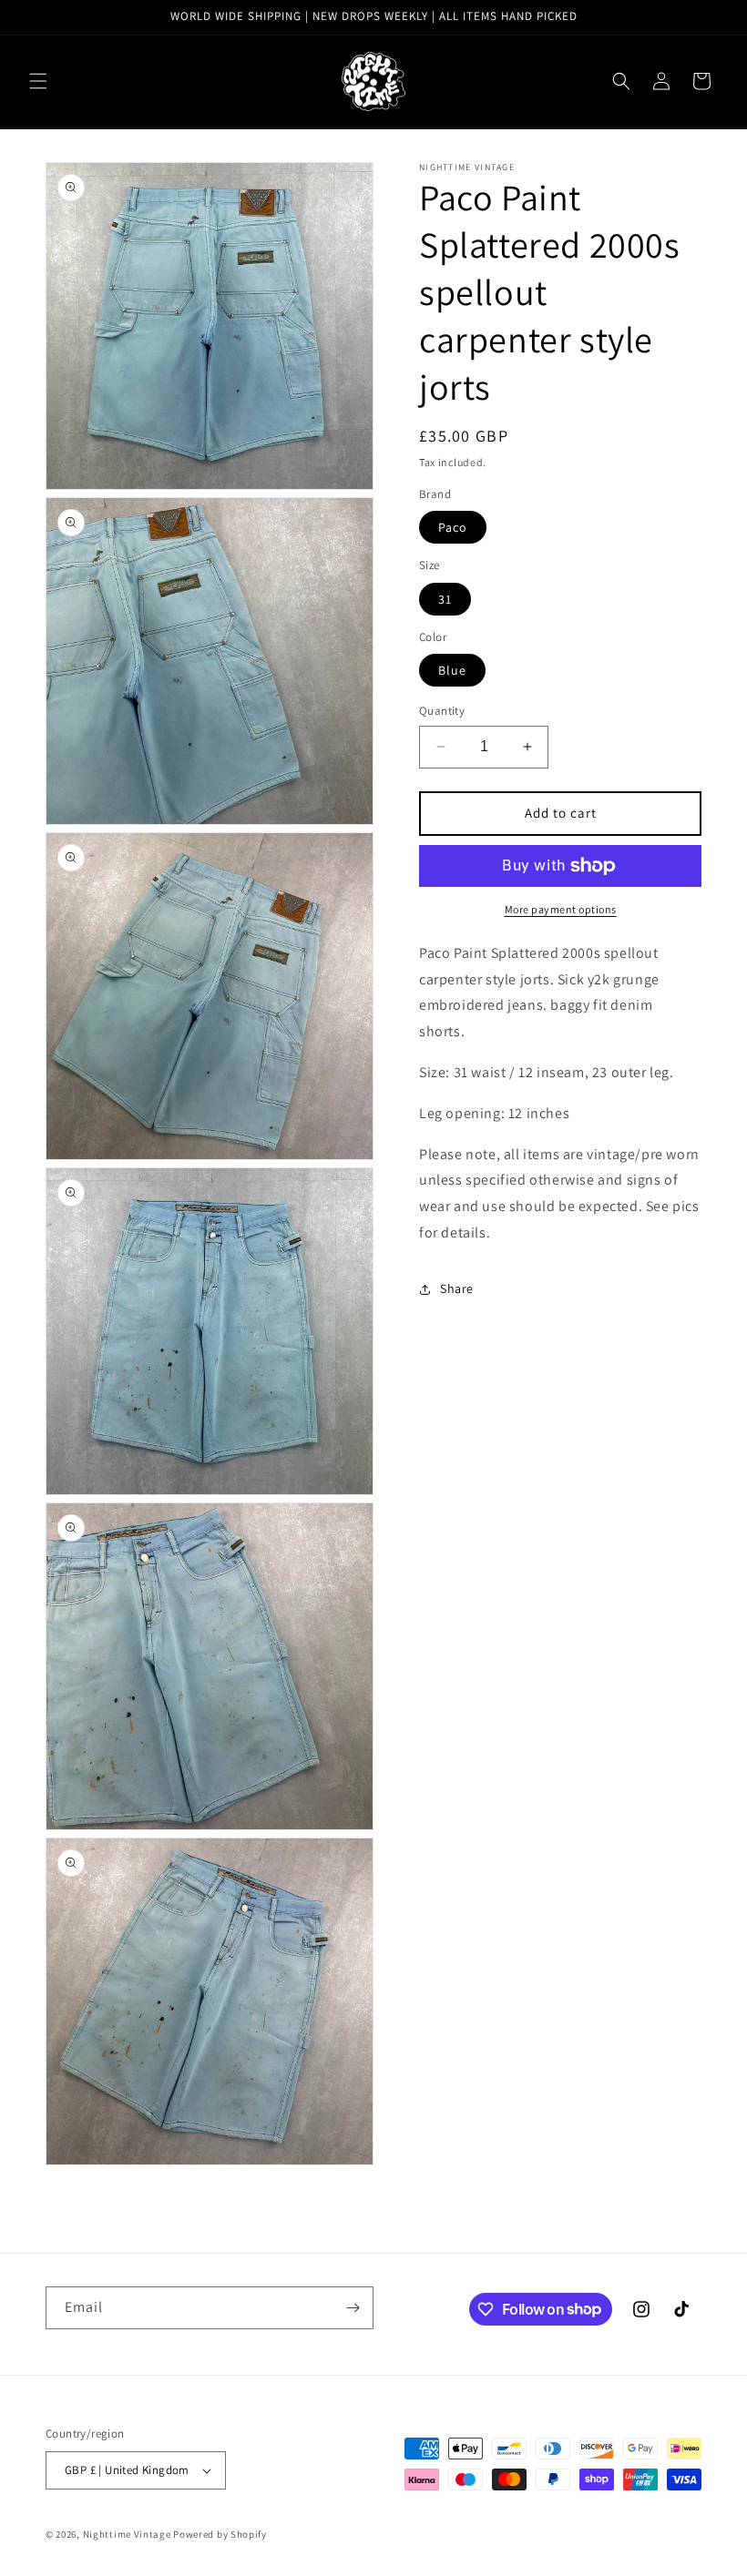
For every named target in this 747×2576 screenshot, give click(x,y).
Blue (452, 670)
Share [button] (457, 1288)
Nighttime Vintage (127, 2534)
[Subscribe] (353, 2308)
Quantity (442, 711)
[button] (38, 81)
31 (445, 599)
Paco (453, 527)
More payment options (561, 909)
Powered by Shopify (220, 2534)
